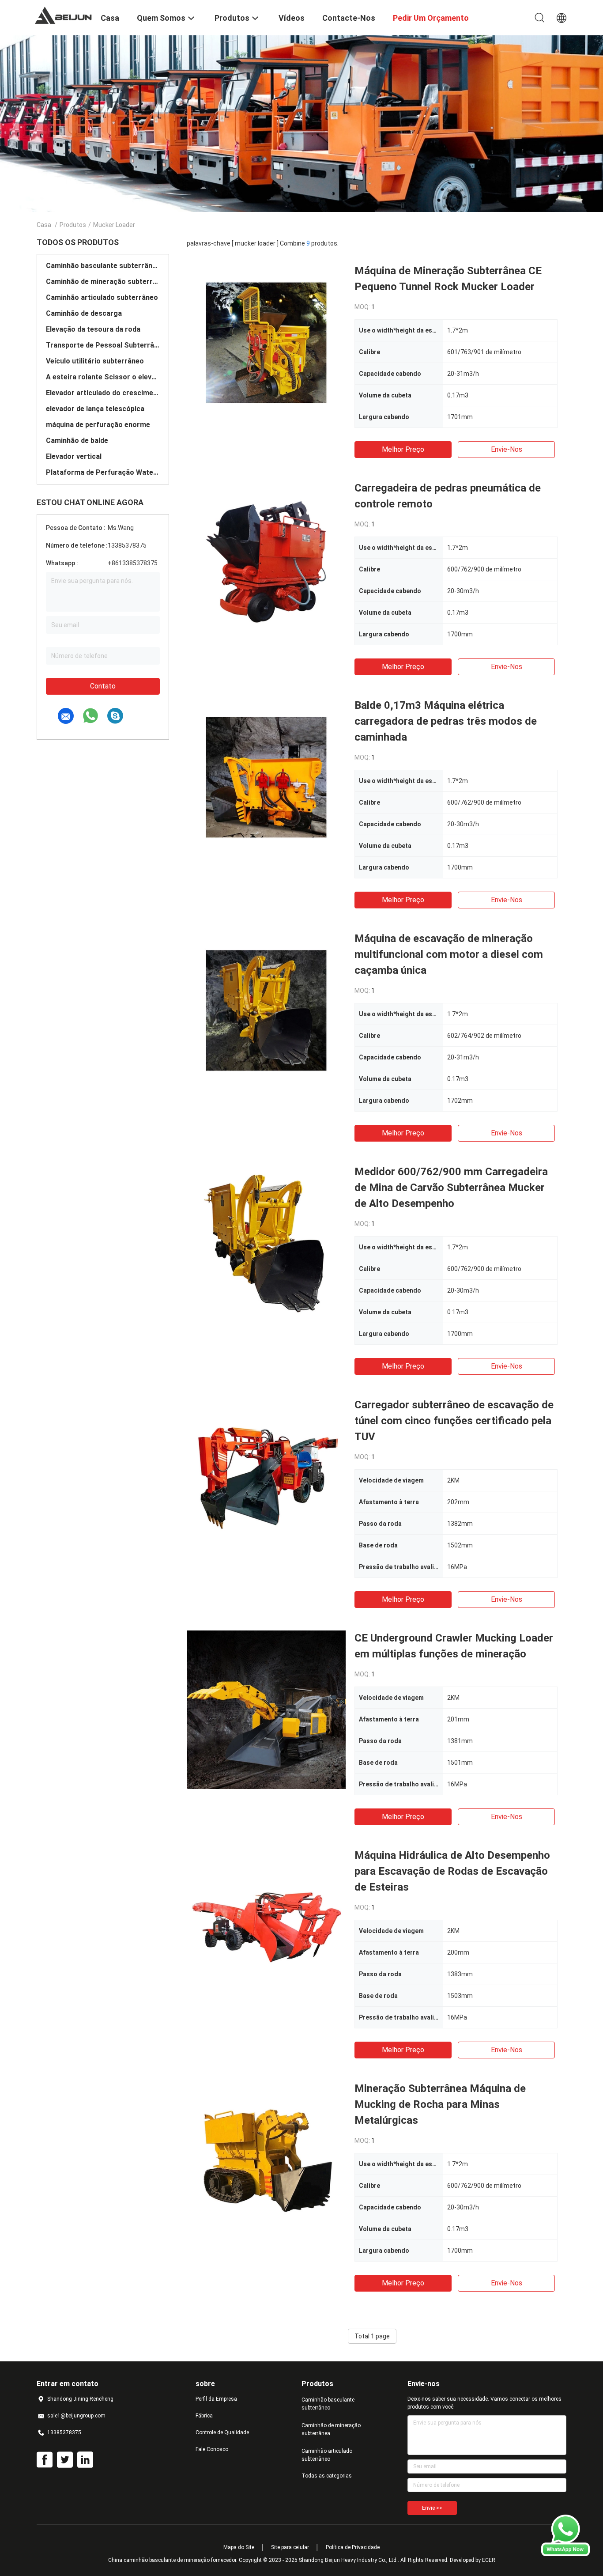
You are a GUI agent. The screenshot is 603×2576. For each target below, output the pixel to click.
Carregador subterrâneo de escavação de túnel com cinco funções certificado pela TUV (454, 1421)
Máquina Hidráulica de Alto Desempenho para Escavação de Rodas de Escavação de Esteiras (452, 1871)
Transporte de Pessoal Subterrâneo (103, 345)
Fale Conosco (212, 2449)
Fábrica (204, 2416)
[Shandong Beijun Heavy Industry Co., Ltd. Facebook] (45, 2460)
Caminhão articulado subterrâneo (102, 297)
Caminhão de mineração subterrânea (103, 282)
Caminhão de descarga (84, 313)
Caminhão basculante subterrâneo (103, 266)
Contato (103, 686)
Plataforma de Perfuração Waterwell (103, 472)
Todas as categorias (327, 2476)
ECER (489, 2560)
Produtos (73, 225)
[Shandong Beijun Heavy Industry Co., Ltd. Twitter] (65, 2460)
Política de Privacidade (353, 2547)
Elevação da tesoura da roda (93, 329)
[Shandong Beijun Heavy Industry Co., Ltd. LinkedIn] (85, 2460)
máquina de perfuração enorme (98, 425)
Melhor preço (403, 449)
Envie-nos (507, 449)
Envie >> (432, 2508)
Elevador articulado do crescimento (103, 393)
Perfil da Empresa (216, 2399)
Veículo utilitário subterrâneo (95, 361)
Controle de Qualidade (222, 2432)
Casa (44, 225)
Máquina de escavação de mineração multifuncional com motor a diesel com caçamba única (449, 954)
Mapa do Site (239, 2547)
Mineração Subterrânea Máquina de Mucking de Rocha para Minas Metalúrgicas (440, 2104)
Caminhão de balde (77, 441)
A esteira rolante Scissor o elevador (103, 377)
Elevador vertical (74, 456)
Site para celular (290, 2547)
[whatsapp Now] (565, 2554)
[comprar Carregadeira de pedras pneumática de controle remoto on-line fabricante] (266, 560)
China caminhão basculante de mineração (159, 2560)
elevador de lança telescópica (95, 409)
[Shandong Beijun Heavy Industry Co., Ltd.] (63, 15)
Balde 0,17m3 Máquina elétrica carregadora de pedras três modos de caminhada (446, 721)
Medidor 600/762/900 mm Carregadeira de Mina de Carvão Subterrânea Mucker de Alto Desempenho (451, 1188)
